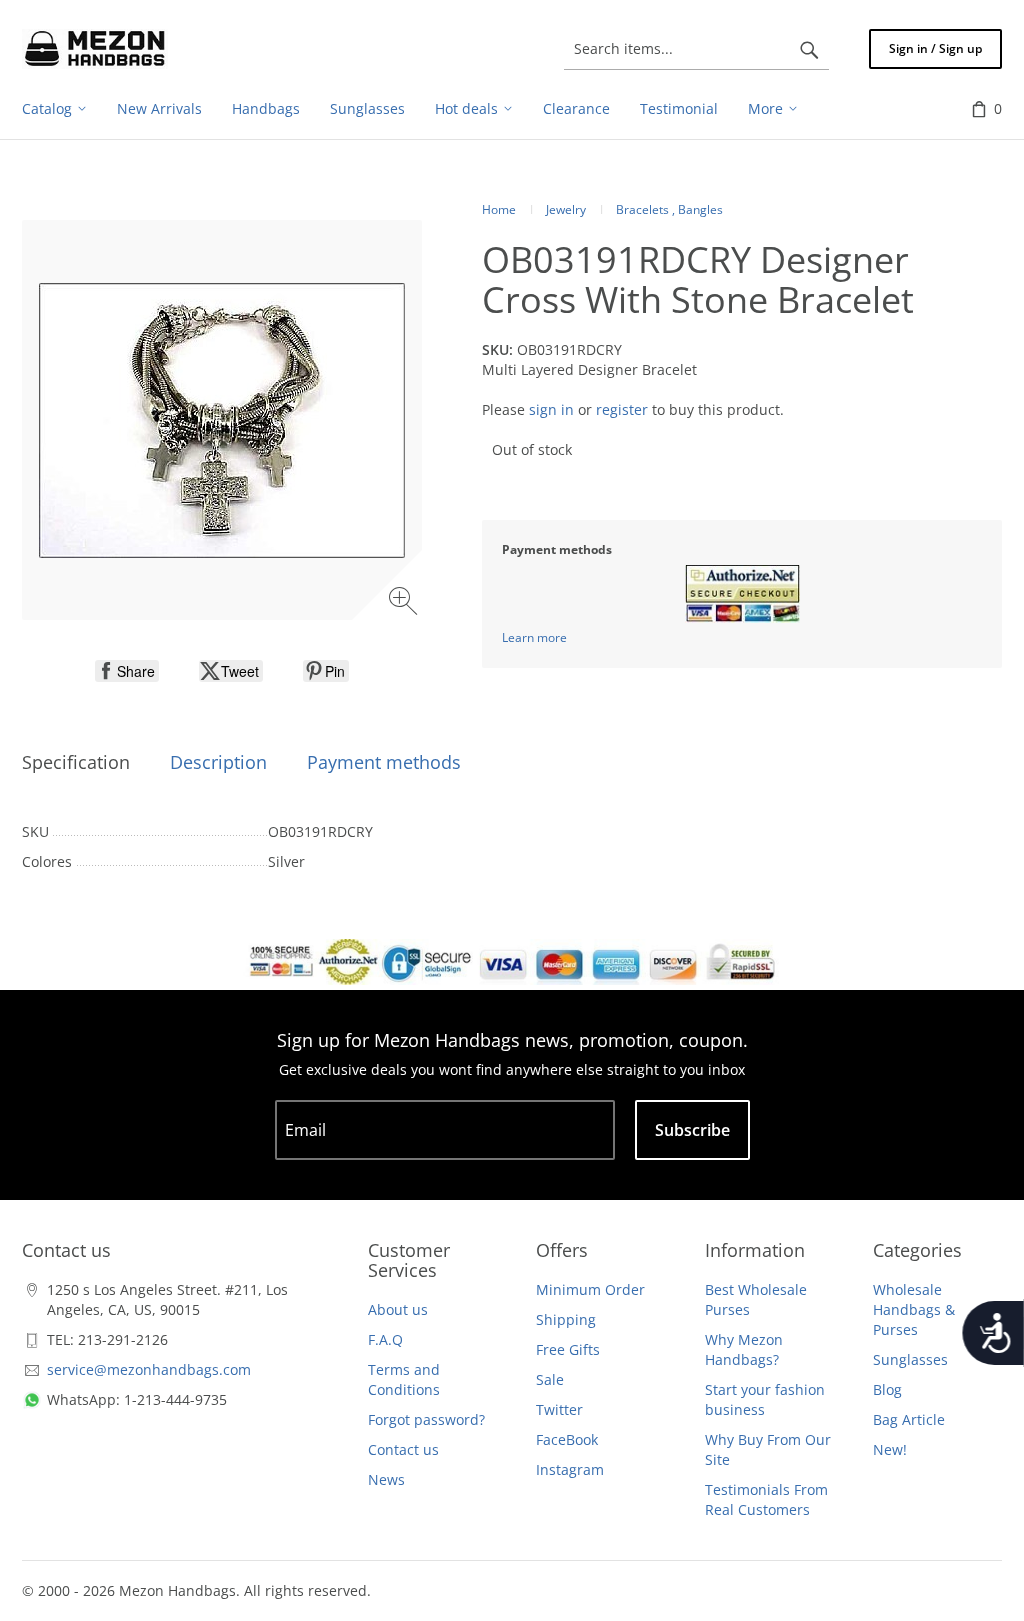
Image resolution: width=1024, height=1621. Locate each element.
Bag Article (909, 1419)
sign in (551, 409)
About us (398, 1309)
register (622, 409)
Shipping (566, 1319)
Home (499, 209)
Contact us (403, 1449)
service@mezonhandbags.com (149, 1369)
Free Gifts (568, 1349)
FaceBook (567, 1439)
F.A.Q (385, 1339)
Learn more (534, 637)
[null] (127, 671)
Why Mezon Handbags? (744, 1349)
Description (218, 762)
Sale (550, 1379)
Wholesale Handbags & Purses (914, 1309)
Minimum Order (590, 1289)
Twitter (559, 1409)
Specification (76, 762)
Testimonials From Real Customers (766, 1499)
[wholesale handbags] (95, 49)
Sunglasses (910, 1359)
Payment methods (384, 762)
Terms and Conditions (404, 1379)
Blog (887, 1389)
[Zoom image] (405, 603)
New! (890, 1449)
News (386, 1479)
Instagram (570, 1469)
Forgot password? (426, 1419)
